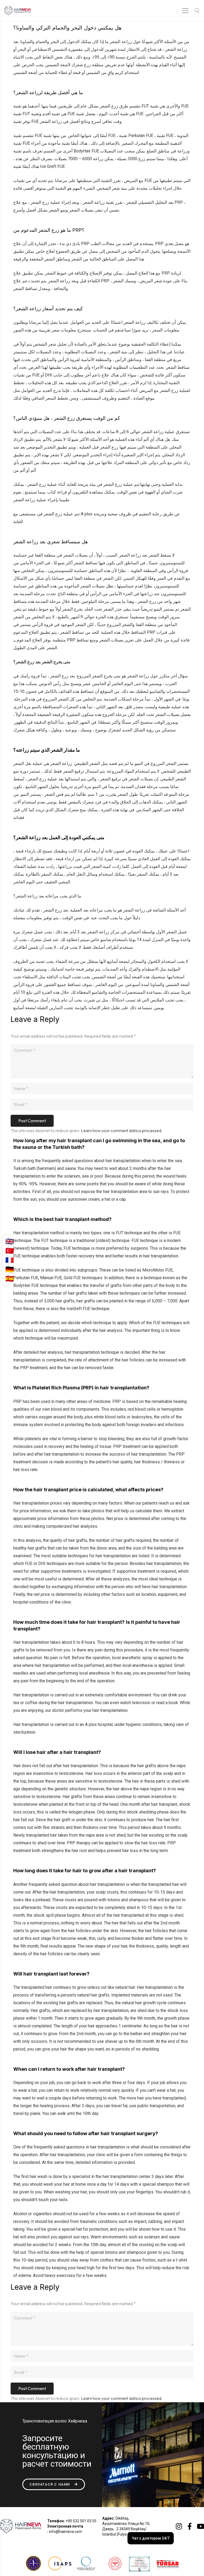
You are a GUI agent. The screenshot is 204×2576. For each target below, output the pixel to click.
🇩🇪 (10, 1269)
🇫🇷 (10, 1260)
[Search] (197, 11)
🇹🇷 (10, 1251)
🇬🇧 (10, 1241)
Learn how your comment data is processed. (122, 1130)
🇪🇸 (10, 1279)
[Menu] (186, 11)
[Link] (18, 11)
